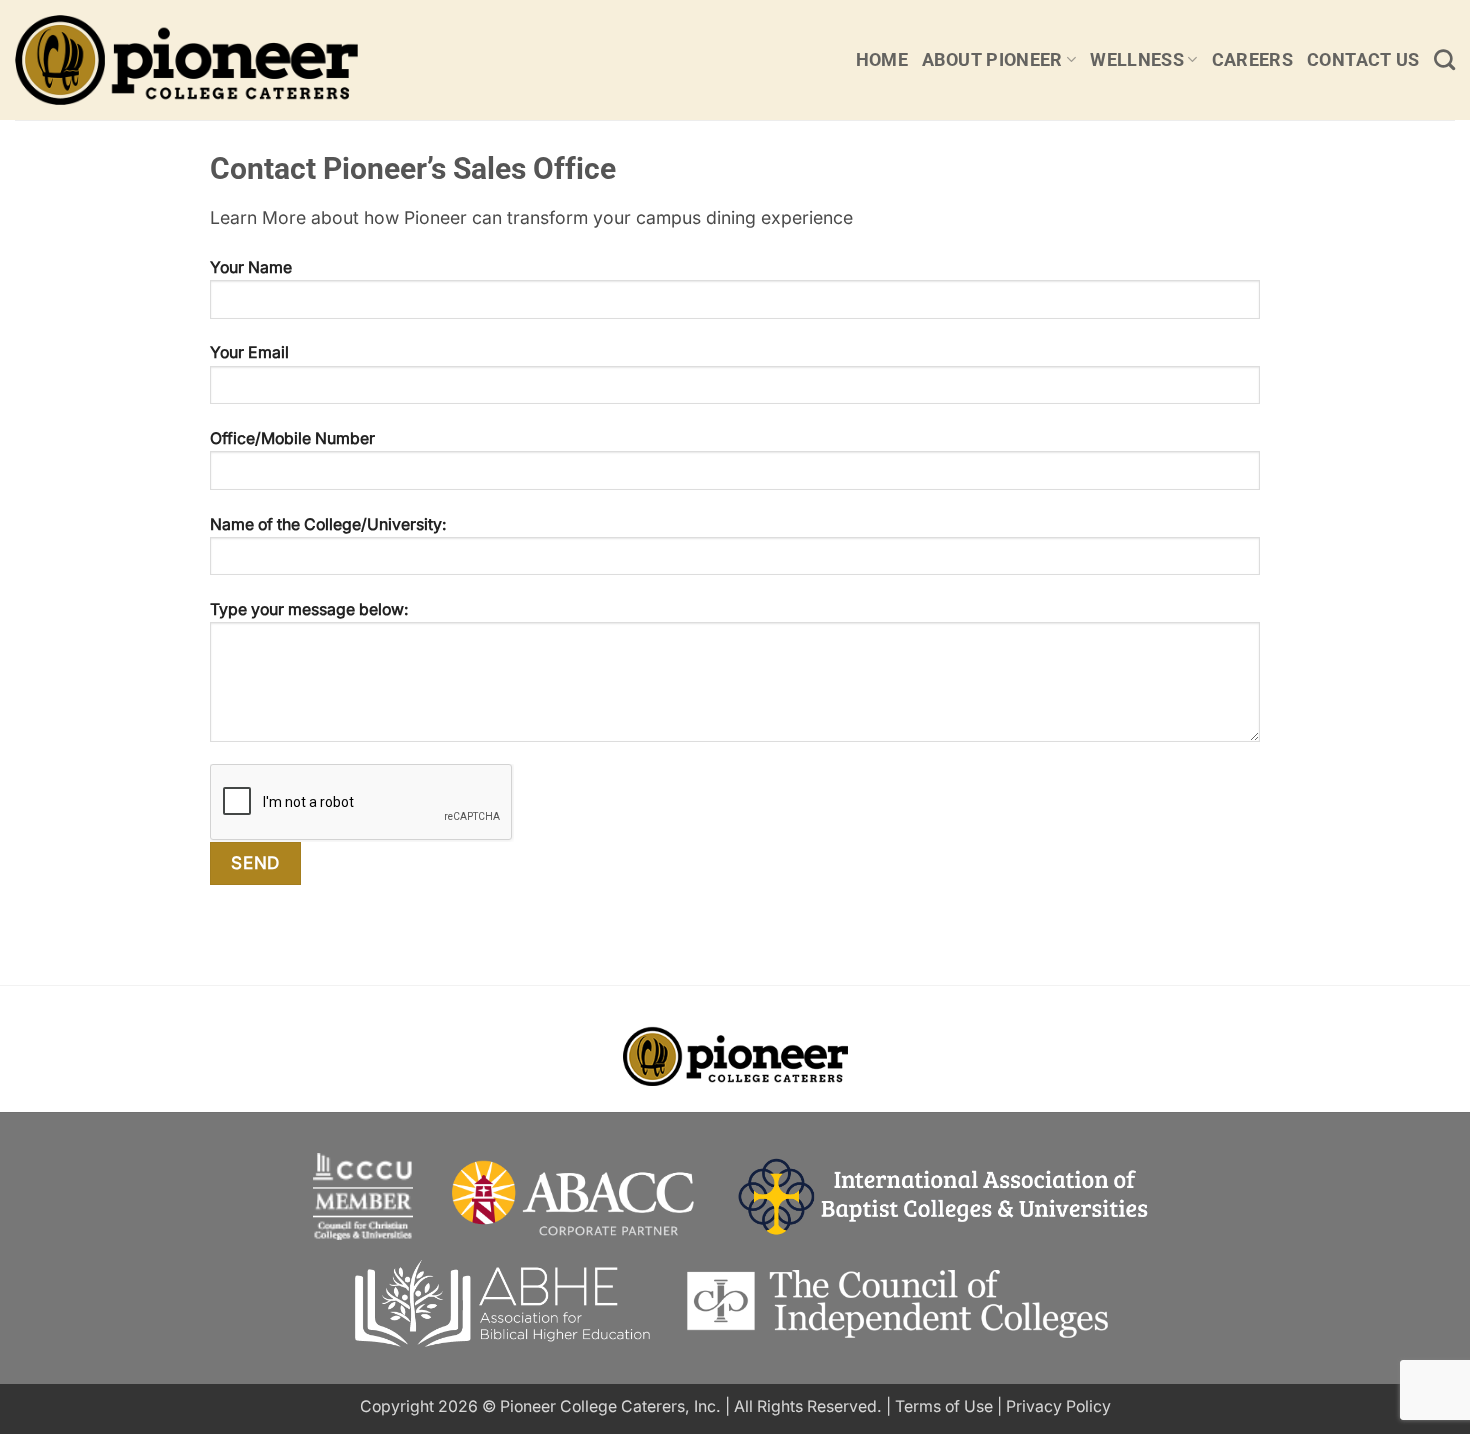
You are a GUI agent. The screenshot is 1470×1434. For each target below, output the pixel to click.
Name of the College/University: (328, 524)
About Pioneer (992, 60)
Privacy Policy (1058, 1406)
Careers (1252, 60)
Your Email (249, 352)
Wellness (1137, 60)
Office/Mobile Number (292, 438)
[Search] (1444, 59)
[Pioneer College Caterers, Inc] (232, 60)
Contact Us (1363, 60)
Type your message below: (309, 609)
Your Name (251, 267)
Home (882, 60)
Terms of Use (944, 1406)
